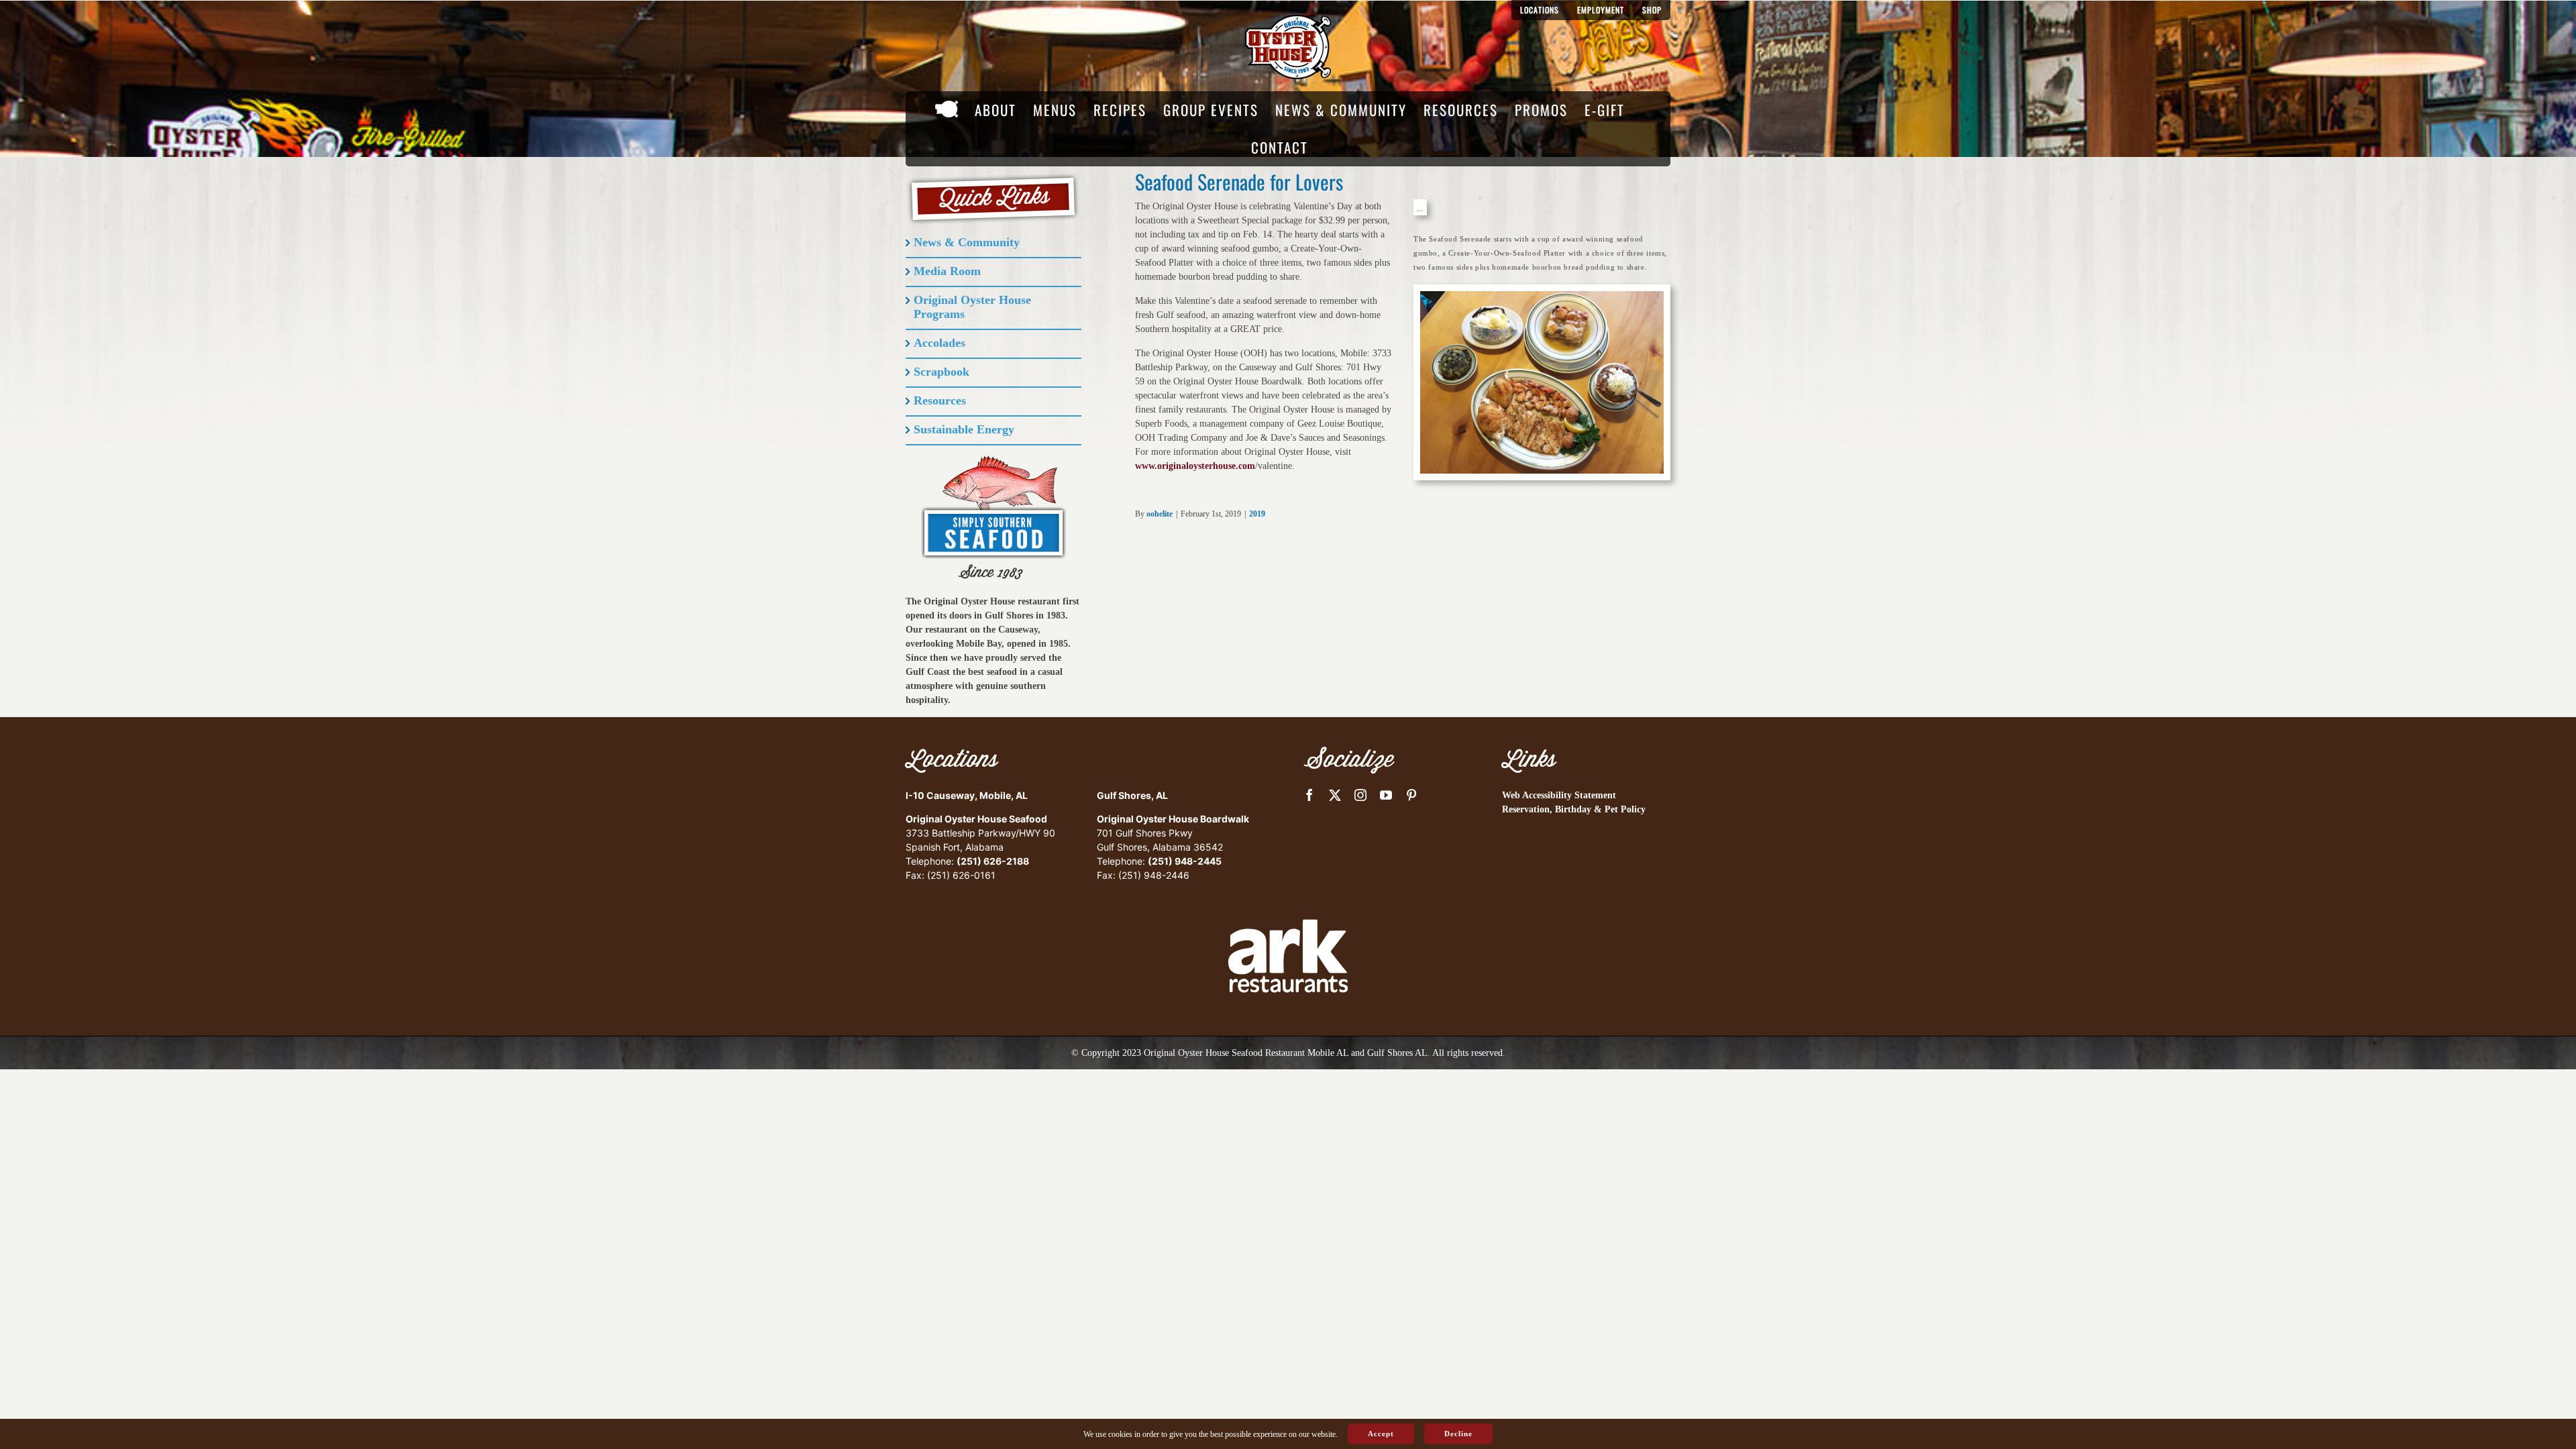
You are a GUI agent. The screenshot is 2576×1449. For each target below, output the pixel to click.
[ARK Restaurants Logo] (1288, 896)
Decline (1458, 1434)
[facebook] (1309, 795)
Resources (940, 400)
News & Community (967, 242)
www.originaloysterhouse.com (1195, 466)
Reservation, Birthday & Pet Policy (1574, 809)
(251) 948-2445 (1185, 861)
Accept (1381, 1434)
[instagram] (1360, 795)
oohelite (1160, 514)
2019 (1257, 514)
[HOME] (947, 110)
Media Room (947, 271)
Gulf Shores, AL (1132, 795)
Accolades (940, 343)
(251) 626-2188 (993, 861)
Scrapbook (942, 372)
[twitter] (1335, 795)
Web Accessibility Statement (1559, 795)
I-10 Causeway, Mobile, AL (967, 795)
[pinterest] (1411, 795)
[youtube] (1386, 795)
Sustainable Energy (964, 429)
